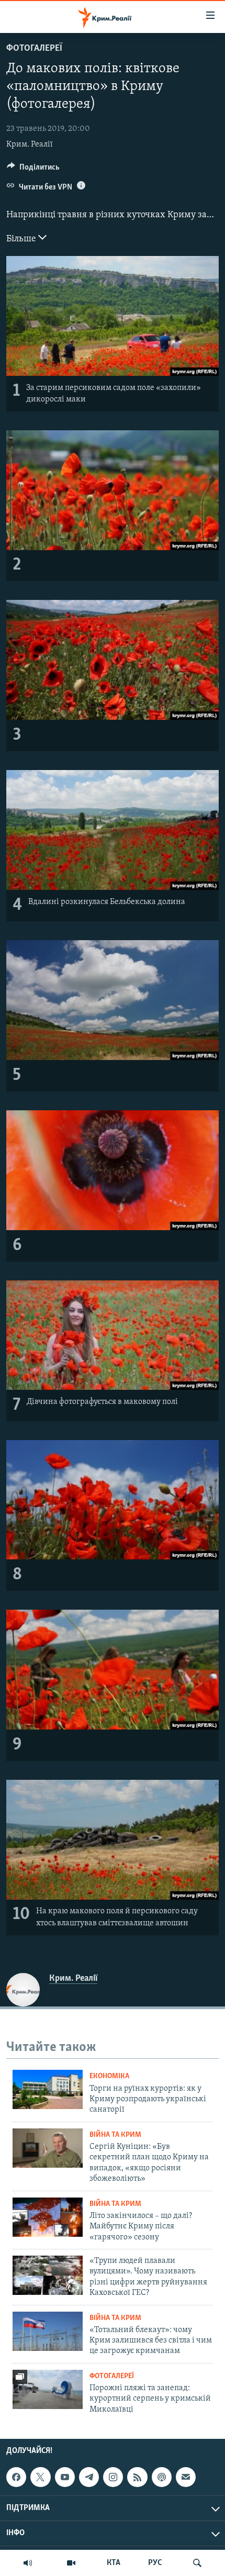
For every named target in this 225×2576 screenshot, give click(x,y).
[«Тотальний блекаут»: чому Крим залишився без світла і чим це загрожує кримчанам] (48, 2331)
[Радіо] (28, 2563)
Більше (22, 239)
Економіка (109, 2076)
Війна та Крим (115, 2135)
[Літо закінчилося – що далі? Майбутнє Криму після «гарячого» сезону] (48, 2217)
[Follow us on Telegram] (89, 2477)
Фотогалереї (34, 49)
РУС (155, 2563)
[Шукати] (197, 2563)
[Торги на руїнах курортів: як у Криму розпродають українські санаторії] (48, 2089)
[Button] (33, 170)
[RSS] (137, 2477)
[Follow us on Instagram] (113, 2477)
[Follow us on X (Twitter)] (40, 2477)
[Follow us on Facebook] (16, 2477)
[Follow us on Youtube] (65, 2477)
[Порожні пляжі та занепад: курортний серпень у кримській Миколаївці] (48, 2389)
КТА (114, 2563)
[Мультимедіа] (71, 2563)
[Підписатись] (186, 2477)
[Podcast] (162, 2477)
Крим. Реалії (30, 144)
